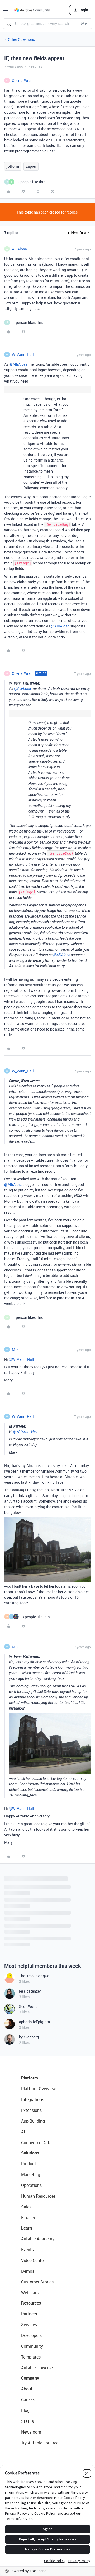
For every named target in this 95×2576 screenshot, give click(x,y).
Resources (31, 2303)
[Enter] (9, 24)
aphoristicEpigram (34, 2022)
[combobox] (47, 24)
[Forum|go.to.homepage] (32, 10)
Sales (26, 2207)
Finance (29, 2218)
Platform (30, 2078)
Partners (29, 2314)
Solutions (30, 2153)
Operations (31, 2185)
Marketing (31, 2174)
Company (30, 2378)
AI (23, 2132)
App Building (33, 2121)
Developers (31, 2335)
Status (27, 2421)
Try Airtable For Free (40, 2443)
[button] (6, 11)
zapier (31, 166)
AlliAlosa (19, 249)
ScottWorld (28, 2006)
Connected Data (36, 2143)
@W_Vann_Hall (21, 1359)
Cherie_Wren (22, 80)
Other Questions (21, 39)
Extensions (31, 2110)
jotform (13, 166)
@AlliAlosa (18, 364)
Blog (25, 2410)
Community (32, 2346)
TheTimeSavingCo (34, 1976)
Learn (27, 2228)
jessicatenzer (30, 1991)
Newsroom (31, 2432)
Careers (28, 2400)
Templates (31, 2357)
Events (27, 2250)
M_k (15, 1349)
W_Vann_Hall (23, 355)
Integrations (33, 2099)
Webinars (30, 2293)
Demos (28, 2271)
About (27, 2389)
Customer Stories (37, 2282)
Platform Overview (38, 2089)
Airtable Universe (37, 2368)
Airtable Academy (38, 2239)
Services (29, 2325)
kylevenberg (29, 2037)
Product (29, 2164)
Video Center (33, 2260)
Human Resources (38, 2196)
